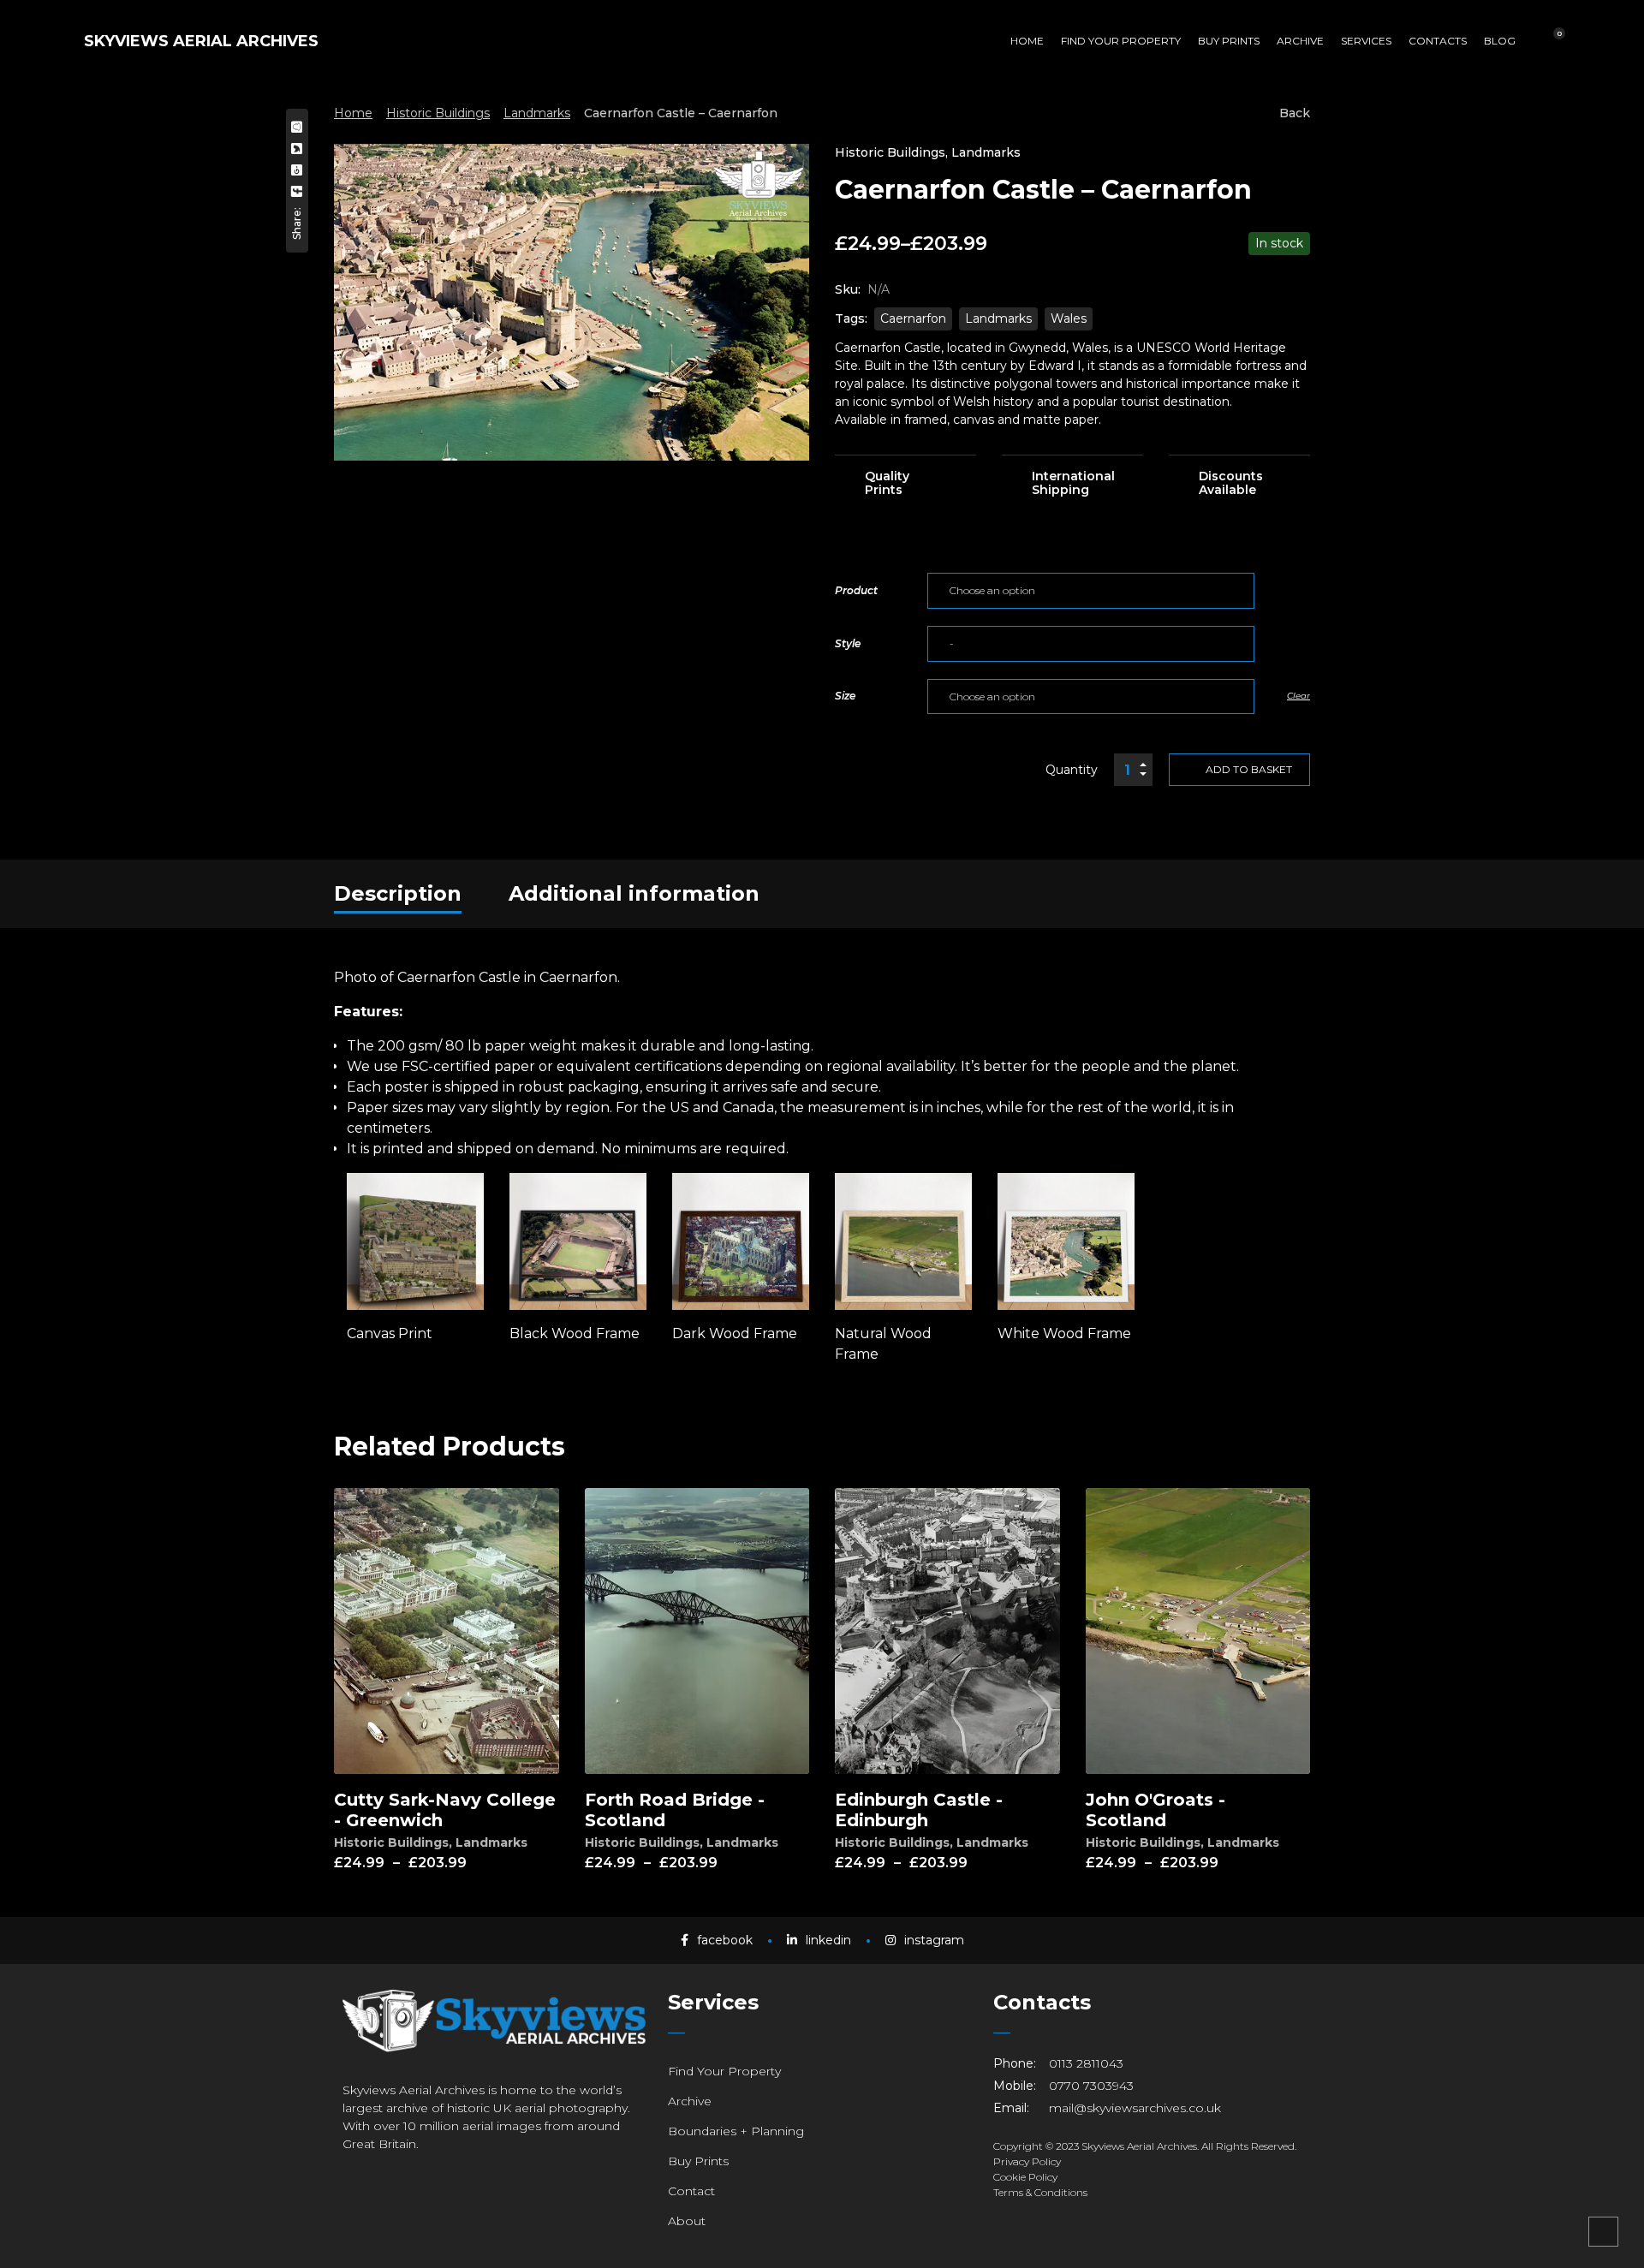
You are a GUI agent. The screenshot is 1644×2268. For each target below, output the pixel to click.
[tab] (398, 894)
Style (848, 643)
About (687, 2221)
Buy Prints (698, 2161)
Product (856, 590)
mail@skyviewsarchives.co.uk (1135, 2108)
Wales (1069, 318)
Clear (1299, 696)
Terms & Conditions (1040, 2192)
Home (353, 113)
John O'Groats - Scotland (1156, 1810)
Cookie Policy (1025, 2177)
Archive (690, 2101)
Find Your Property (724, 2071)
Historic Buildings (438, 113)
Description (398, 893)
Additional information (634, 893)
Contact (691, 2191)
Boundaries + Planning (736, 2131)
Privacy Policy (1027, 2161)
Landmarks (537, 113)
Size (845, 696)
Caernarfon (913, 318)
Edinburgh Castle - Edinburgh (919, 1810)
